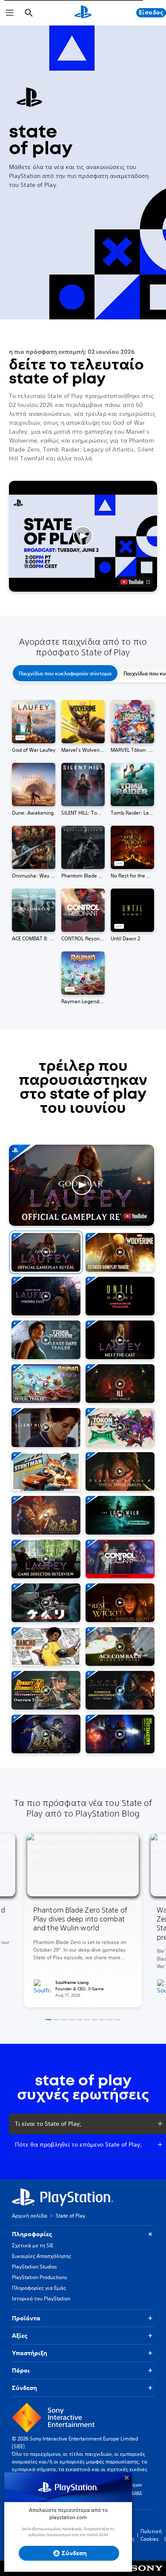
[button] (83, 536)
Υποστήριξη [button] (30, 2353)
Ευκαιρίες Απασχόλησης (41, 2256)
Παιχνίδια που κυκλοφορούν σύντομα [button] (65, 673)
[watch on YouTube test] (135, 582)
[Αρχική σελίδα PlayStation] (83, 13)
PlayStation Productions (40, 2277)
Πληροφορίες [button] (32, 2234)
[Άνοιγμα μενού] (10, 13)
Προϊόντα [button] (26, 2318)
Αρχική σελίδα (30, 2216)
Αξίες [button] (20, 2336)
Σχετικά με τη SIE (33, 2245)
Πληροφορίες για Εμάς (39, 2288)
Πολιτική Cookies (151, 2535)
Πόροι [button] (21, 2370)
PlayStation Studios (34, 2267)
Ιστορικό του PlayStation (41, 2298)
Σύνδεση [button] (24, 2388)
